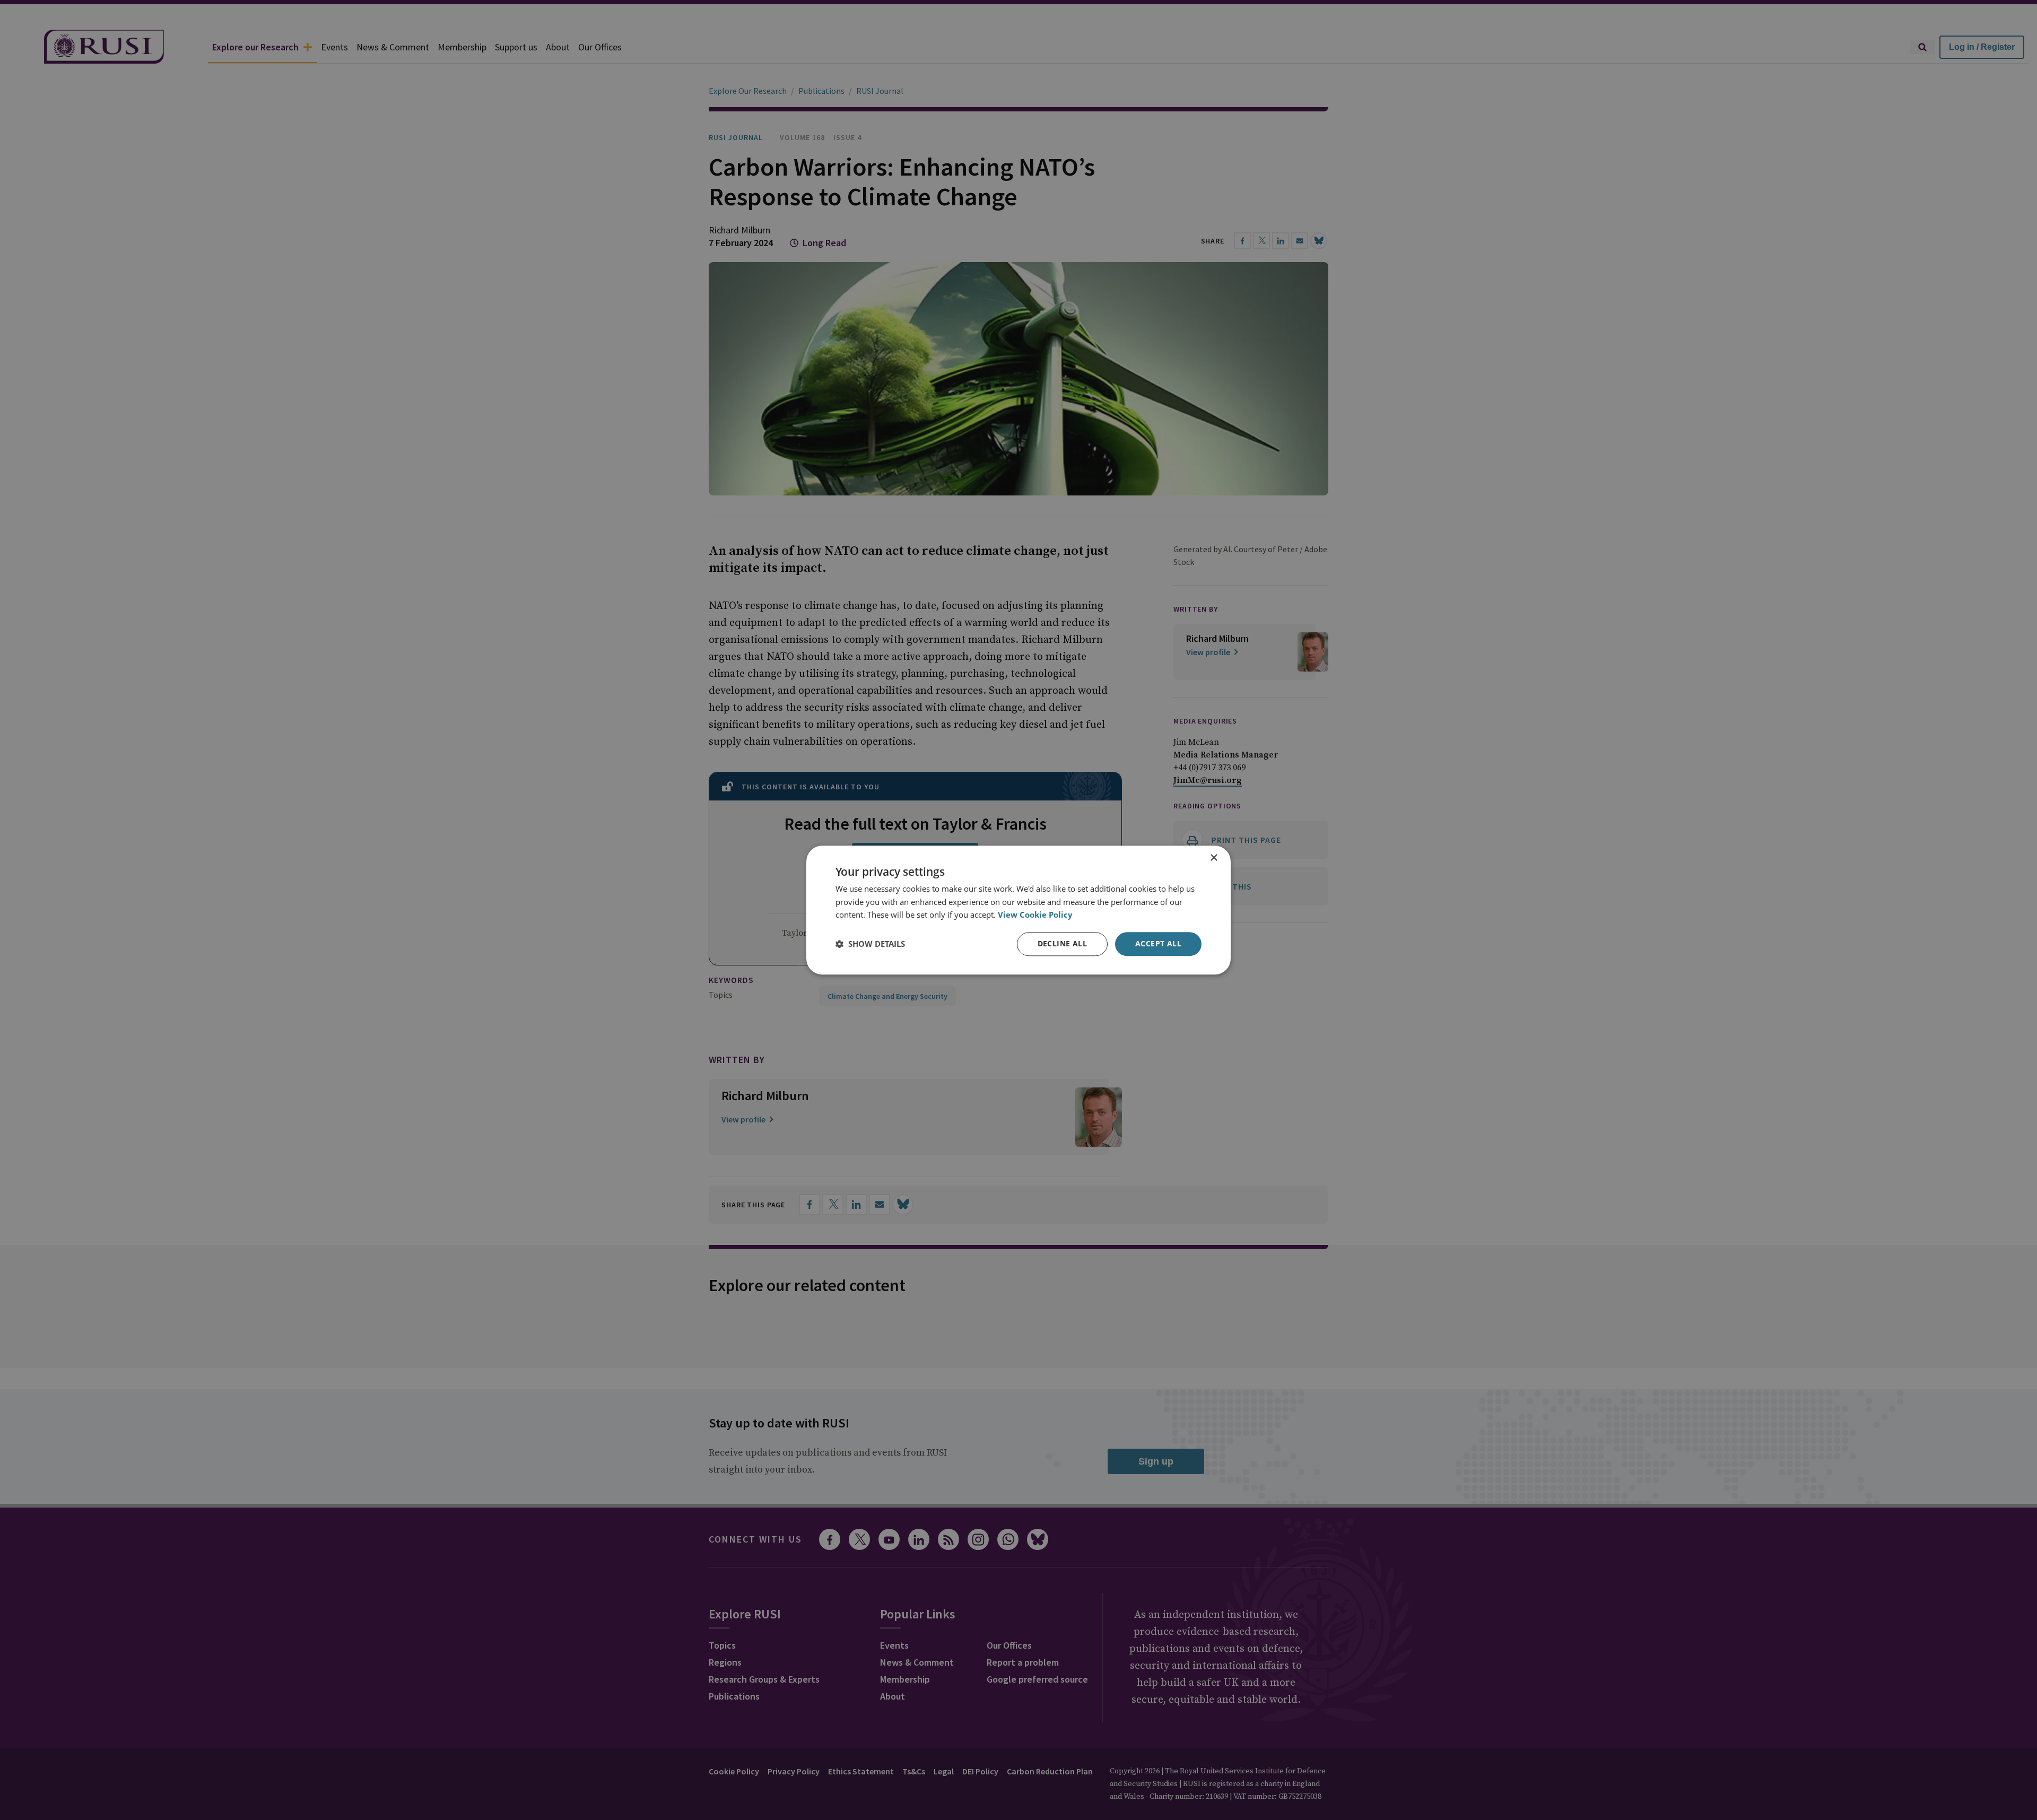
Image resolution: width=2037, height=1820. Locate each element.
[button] (870, 944)
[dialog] (1019, 910)
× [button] (1213, 858)
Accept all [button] (1158, 943)
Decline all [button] (1062, 943)
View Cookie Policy (1035, 915)
